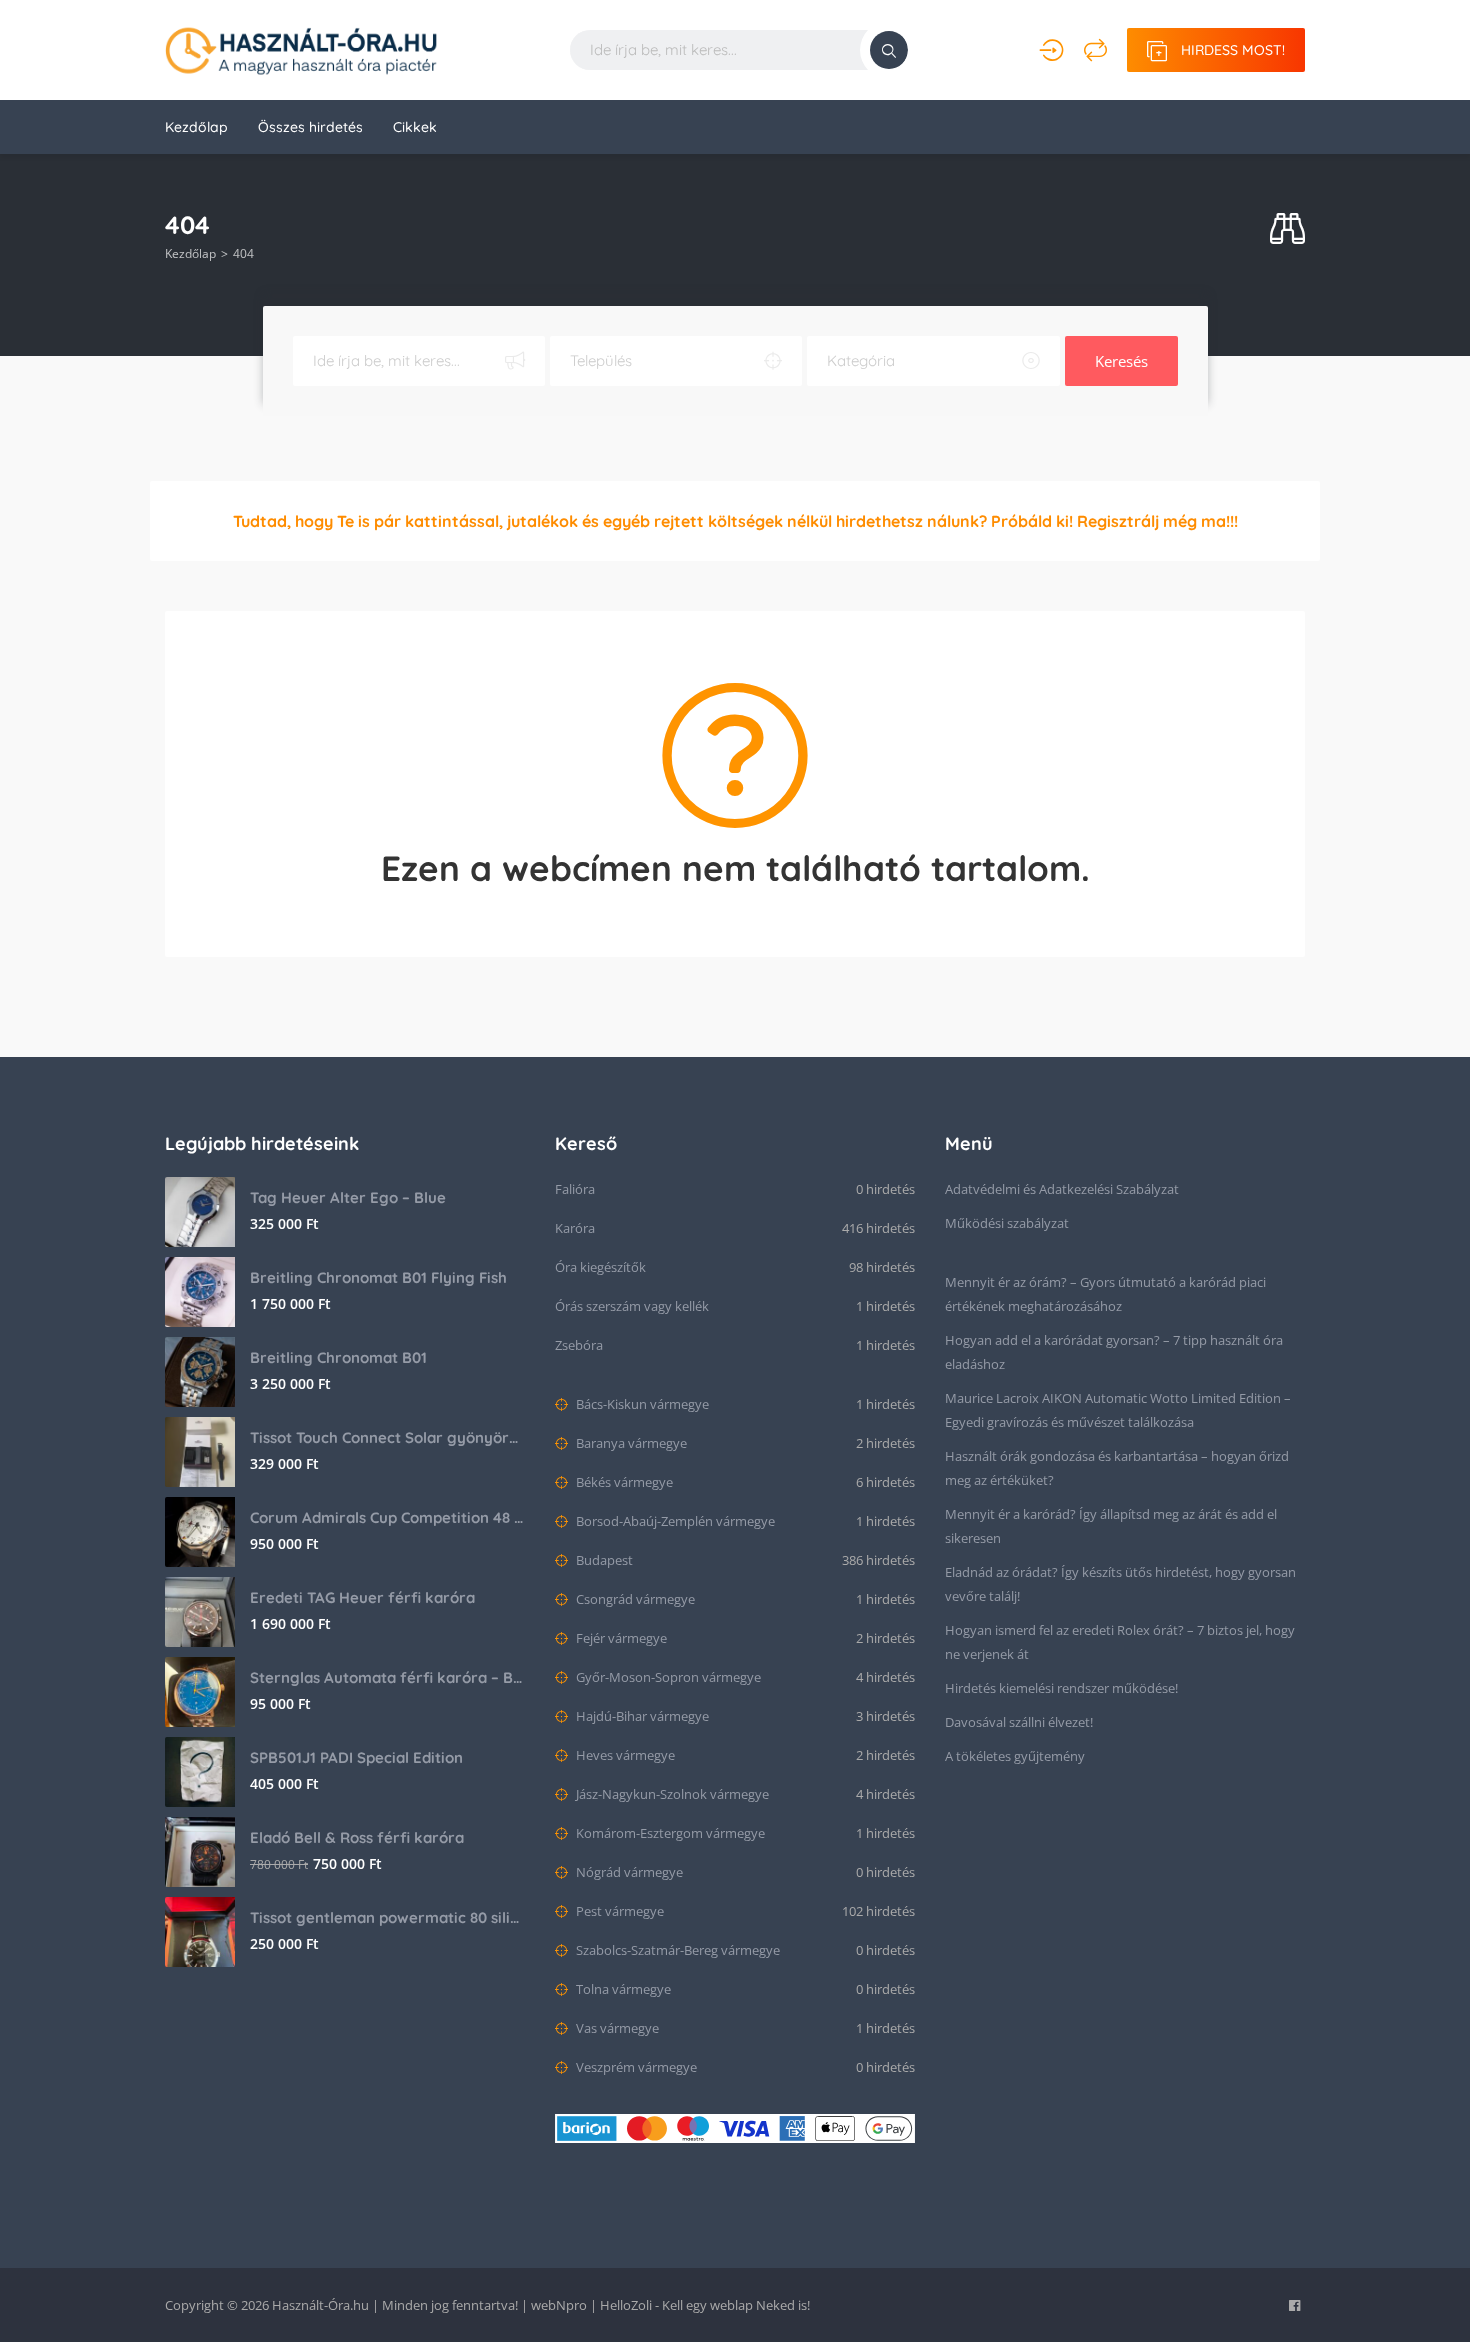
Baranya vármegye (630, 1443)
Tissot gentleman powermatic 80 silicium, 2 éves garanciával (387, 1917)
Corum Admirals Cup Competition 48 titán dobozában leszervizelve (387, 1517)
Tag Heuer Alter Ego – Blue (348, 1197)
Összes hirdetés (310, 127)
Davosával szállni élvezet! (1019, 1722)
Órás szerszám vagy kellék (632, 1306)
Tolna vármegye (622, 1989)
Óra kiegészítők (600, 1267)
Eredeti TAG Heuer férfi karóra (362, 1597)
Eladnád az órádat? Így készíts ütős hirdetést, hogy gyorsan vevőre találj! (1120, 1584)
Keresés (1121, 361)
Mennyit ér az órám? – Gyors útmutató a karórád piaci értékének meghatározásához (1105, 1294)
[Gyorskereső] (1287, 229)
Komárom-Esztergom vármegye (669, 1833)
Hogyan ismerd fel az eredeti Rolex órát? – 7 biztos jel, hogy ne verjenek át (1120, 1642)
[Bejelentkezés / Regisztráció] (1051, 50)
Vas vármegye (616, 2028)
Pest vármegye (618, 1911)
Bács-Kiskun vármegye (641, 1404)
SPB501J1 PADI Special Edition (356, 1757)
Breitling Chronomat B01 (338, 1357)
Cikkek (415, 127)
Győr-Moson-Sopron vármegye (667, 1677)
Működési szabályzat (1007, 1223)
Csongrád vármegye (634, 1599)
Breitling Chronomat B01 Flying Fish (378, 1277)
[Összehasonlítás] (1095, 50)
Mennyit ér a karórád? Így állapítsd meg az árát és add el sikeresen (1111, 1526)
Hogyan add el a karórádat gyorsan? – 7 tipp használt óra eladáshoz (1114, 1352)
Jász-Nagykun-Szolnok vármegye (671, 1794)
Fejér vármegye (620, 1638)
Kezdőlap (196, 127)
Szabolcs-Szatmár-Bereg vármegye (676, 1950)
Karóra (575, 1228)
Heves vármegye (624, 1755)
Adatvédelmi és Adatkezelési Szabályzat (1062, 1189)
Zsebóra (579, 1345)
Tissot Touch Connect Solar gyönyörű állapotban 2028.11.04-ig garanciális (387, 1437)
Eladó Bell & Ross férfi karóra (357, 1837)
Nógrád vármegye (628, 1872)
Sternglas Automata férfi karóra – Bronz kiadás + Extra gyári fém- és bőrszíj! (387, 1677)
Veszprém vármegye (635, 2067)
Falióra (575, 1189)
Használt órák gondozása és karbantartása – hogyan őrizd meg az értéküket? (1117, 1468)
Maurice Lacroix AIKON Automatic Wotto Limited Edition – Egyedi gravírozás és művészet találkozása (1118, 1410)
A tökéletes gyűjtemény (1015, 1756)
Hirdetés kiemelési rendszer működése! (1061, 1688)
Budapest (603, 1560)
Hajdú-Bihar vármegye (641, 1716)
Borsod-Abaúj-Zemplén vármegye (674, 1521)
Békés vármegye (623, 1482)
